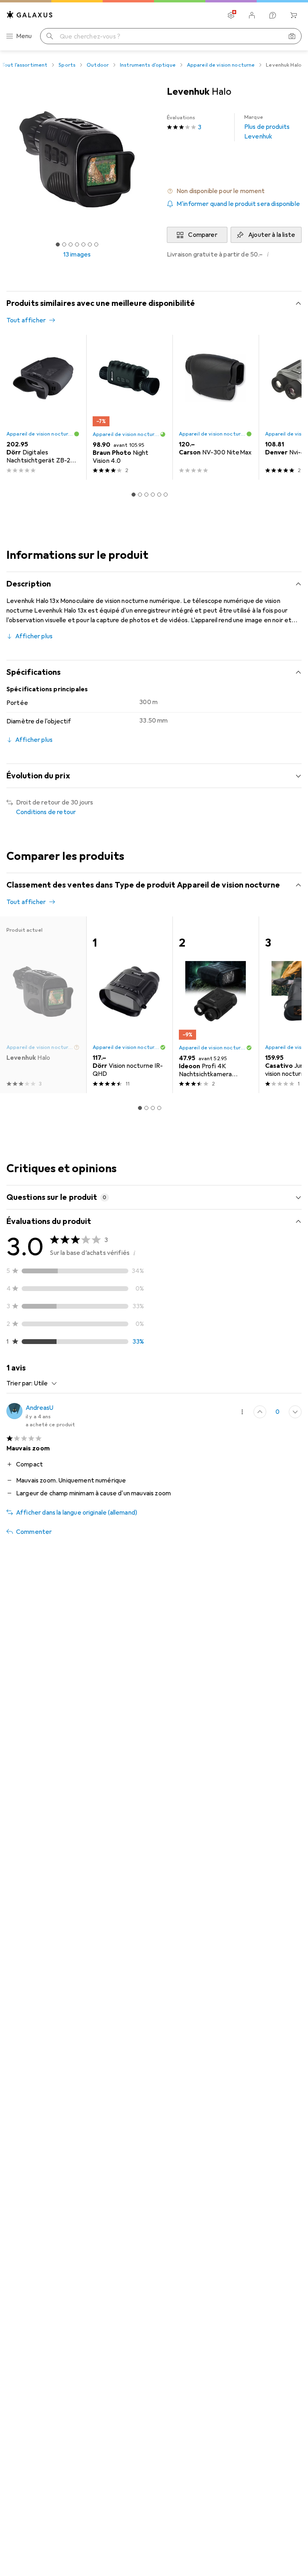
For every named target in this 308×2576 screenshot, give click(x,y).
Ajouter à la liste (272, 235)
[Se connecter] (252, 15)
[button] (234, 191)
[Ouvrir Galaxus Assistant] (273, 15)
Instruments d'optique (148, 65)
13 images (77, 255)
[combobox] (44, 1383)
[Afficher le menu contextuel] (242, 1412)
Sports (67, 65)
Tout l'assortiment (24, 65)
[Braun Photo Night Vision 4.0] (129, 407)
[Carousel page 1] (134, 495)
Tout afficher (26, 320)
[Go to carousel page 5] (159, 495)
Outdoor (98, 65)
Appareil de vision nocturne (221, 65)
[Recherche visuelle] (292, 36)
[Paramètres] (231, 15)
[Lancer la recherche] (50, 36)
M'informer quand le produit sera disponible (238, 204)
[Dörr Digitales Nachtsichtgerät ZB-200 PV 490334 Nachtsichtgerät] (43, 407)
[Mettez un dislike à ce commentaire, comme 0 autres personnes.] (295, 1412)
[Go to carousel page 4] (153, 495)
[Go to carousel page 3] (146, 495)
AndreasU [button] (40, 1408)
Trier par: (20, 1383)
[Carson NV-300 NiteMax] (216, 407)
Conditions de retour (46, 812)
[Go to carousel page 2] (140, 495)
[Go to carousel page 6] (166, 495)
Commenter (34, 1532)
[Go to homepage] (30, 15)
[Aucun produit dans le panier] (294, 15)
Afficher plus (34, 636)
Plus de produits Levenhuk (267, 127)
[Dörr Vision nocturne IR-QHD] (129, 1005)
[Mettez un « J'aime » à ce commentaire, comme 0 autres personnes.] (260, 1412)
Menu (24, 36)
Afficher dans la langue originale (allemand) (77, 1513)
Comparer (203, 235)
